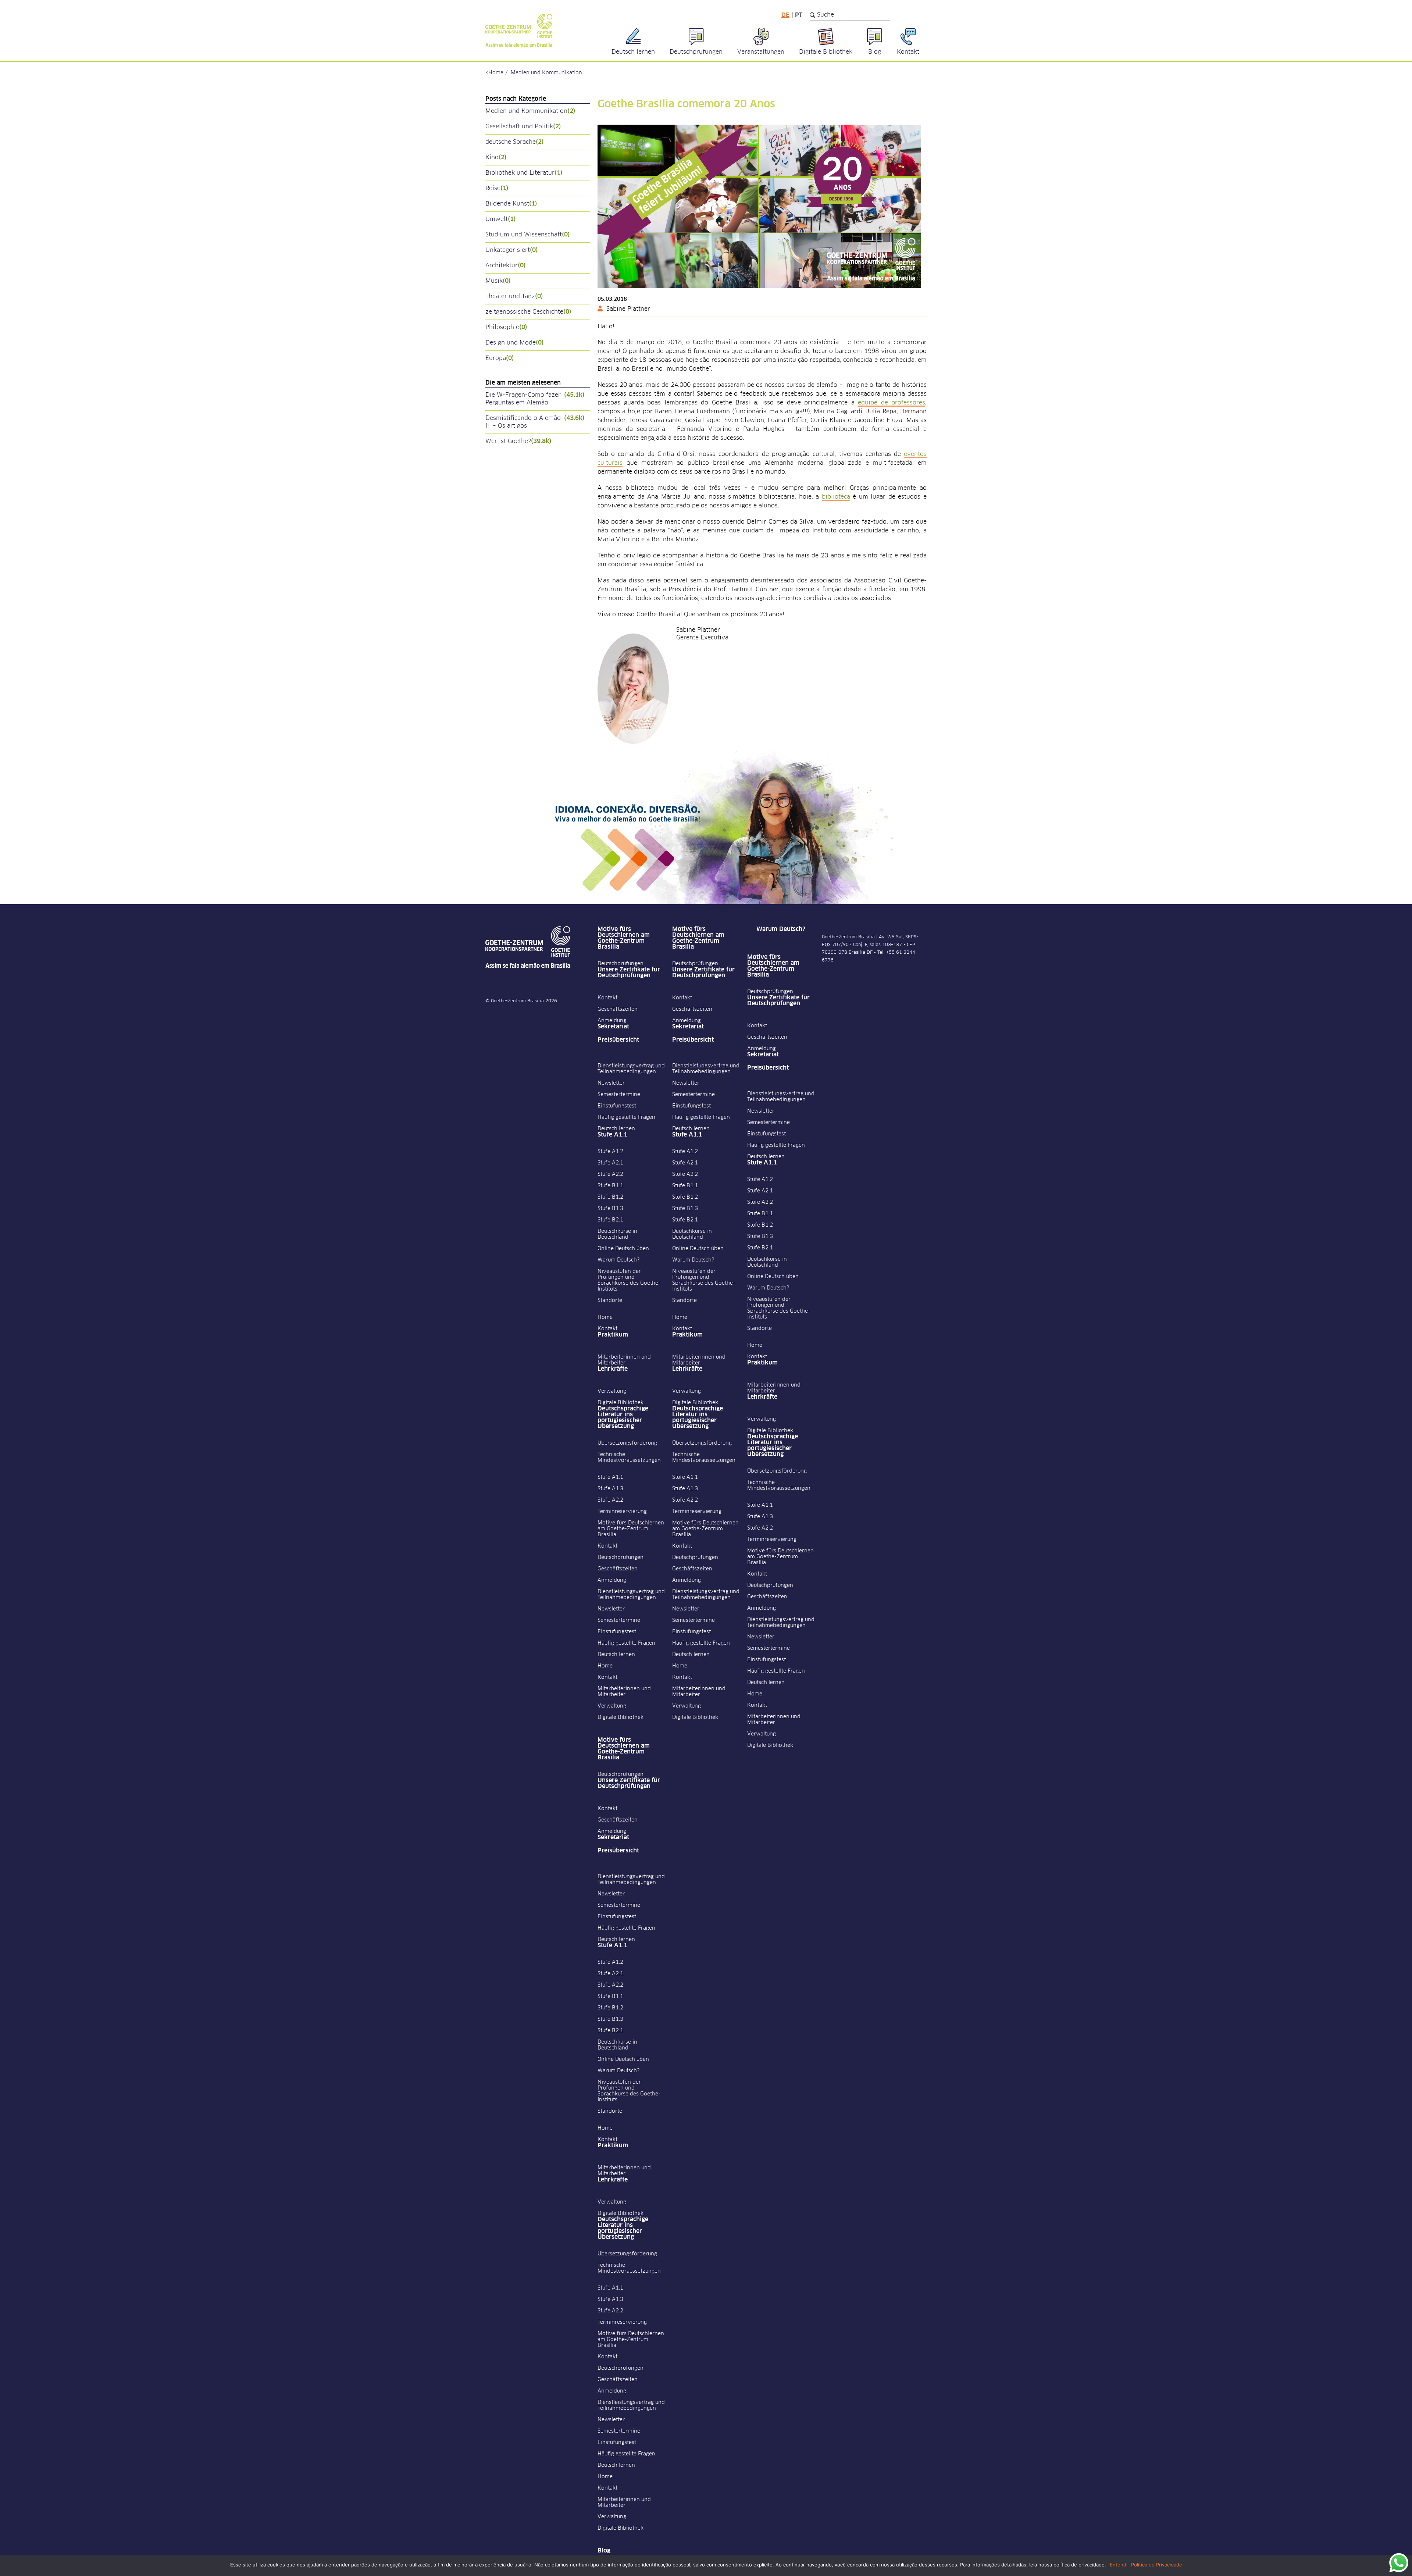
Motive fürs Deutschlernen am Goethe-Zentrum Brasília (624, 938)
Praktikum (613, 1335)
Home (496, 73)
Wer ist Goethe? (518, 441)
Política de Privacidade (1157, 2565)
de (785, 15)
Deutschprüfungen (621, 964)
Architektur (506, 265)
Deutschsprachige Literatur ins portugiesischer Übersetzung (623, 1417)
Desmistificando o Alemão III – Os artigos (535, 422)
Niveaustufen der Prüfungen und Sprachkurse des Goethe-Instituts (629, 1280)
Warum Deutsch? (618, 1260)
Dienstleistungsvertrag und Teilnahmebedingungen (631, 1069)
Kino (496, 157)
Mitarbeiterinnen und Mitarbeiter (624, 1360)
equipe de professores (892, 403)
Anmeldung (612, 1021)
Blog (604, 2551)
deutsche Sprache (515, 142)
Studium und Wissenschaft (528, 235)
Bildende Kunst (511, 204)
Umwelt (501, 219)
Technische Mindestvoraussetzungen (629, 1458)
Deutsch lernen (616, 1129)
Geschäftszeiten (618, 1009)
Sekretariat (613, 1027)
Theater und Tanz (514, 296)
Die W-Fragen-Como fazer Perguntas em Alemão (535, 399)
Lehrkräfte (613, 1369)
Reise (497, 188)
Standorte (610, 1301)
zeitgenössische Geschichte (528, 312)
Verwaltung (612, 1391)
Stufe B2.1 (610, 1220)
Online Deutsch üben (623, 1249)
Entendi (1119, 2565)
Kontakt (607, 998)
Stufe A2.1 (610, 1163)
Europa (500, 358)
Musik (498, 281)
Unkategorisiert (512, 250)
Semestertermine (619, 1095)
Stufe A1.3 (610, 1489)
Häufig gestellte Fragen (626, 1117)
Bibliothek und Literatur (524, 173)
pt (799, 15)
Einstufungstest (617, 1106)
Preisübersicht (618, 1040)
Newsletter (611, 1083)
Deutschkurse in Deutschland (617, 1234)
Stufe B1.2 (610, 1197)
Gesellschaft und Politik (523, 126)
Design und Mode (515, 343)
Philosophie (506, 327)
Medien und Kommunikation (546, 73)
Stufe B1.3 (610, 1209)
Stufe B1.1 (610, 1186)
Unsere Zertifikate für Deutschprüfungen (629, 973)
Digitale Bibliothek (621, 1403)
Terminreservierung (622, 1512)
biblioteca (836, 497)
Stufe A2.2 (610, 1174)
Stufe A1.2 (610, 1152)
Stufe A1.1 (612, 1135)
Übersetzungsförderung (627, 1443)
